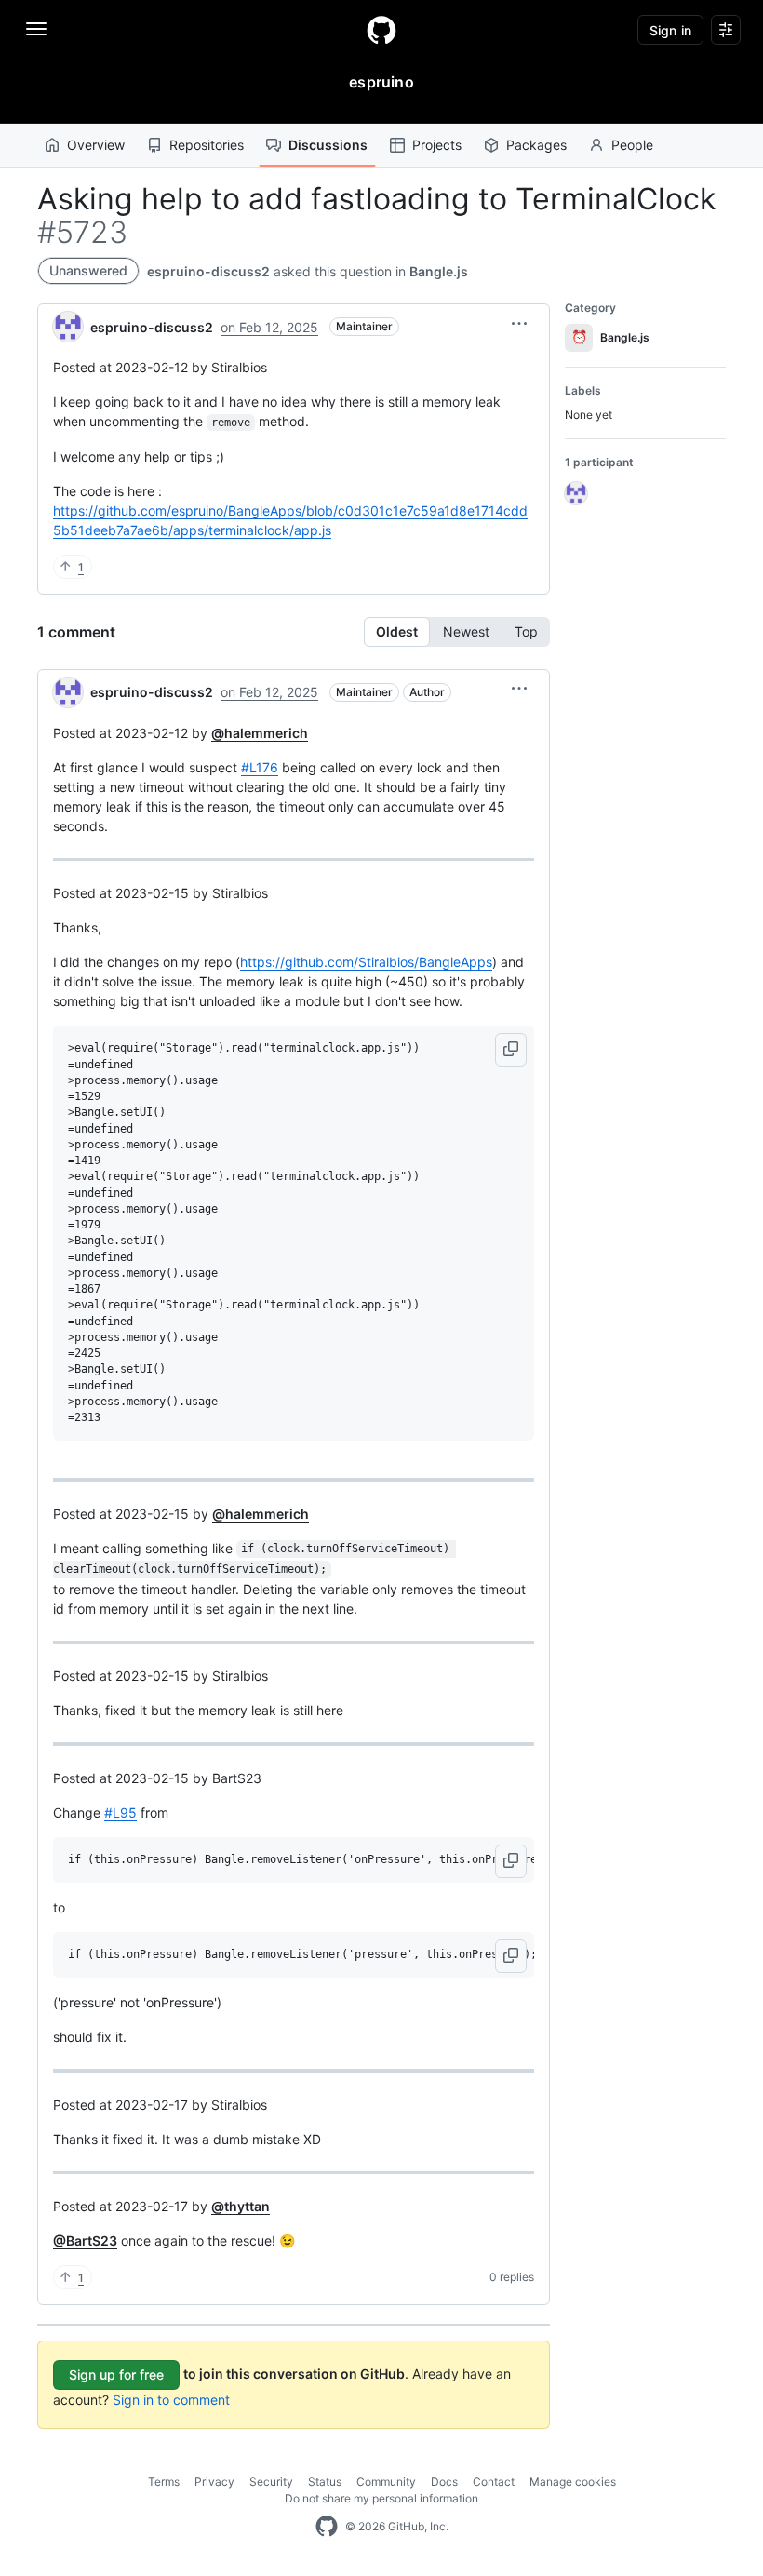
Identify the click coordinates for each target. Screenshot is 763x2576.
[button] (519, 324)
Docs (444, 2482)
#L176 (260, 767)
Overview (96, 145)
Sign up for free (116, 2375)
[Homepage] (381, 30)
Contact (494, 2482)
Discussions (328, 145)
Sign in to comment (171, 2400)
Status (325, 2482)
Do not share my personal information (381, 2498)
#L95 (120, 1812)
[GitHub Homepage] (327, 2527)
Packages (536, 145)
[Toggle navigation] (36, 29)
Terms (164, 2482)
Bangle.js (439, 271)
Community (386, 2482)
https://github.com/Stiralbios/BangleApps (366, 962)
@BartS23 (85, 2241)
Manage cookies (573, 2482)
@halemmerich (260, 733)
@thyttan (241, 2206)
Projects (437, 145)
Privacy (214, 2482)
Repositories (207, 145)
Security (271, 2482)
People (632, 145)
